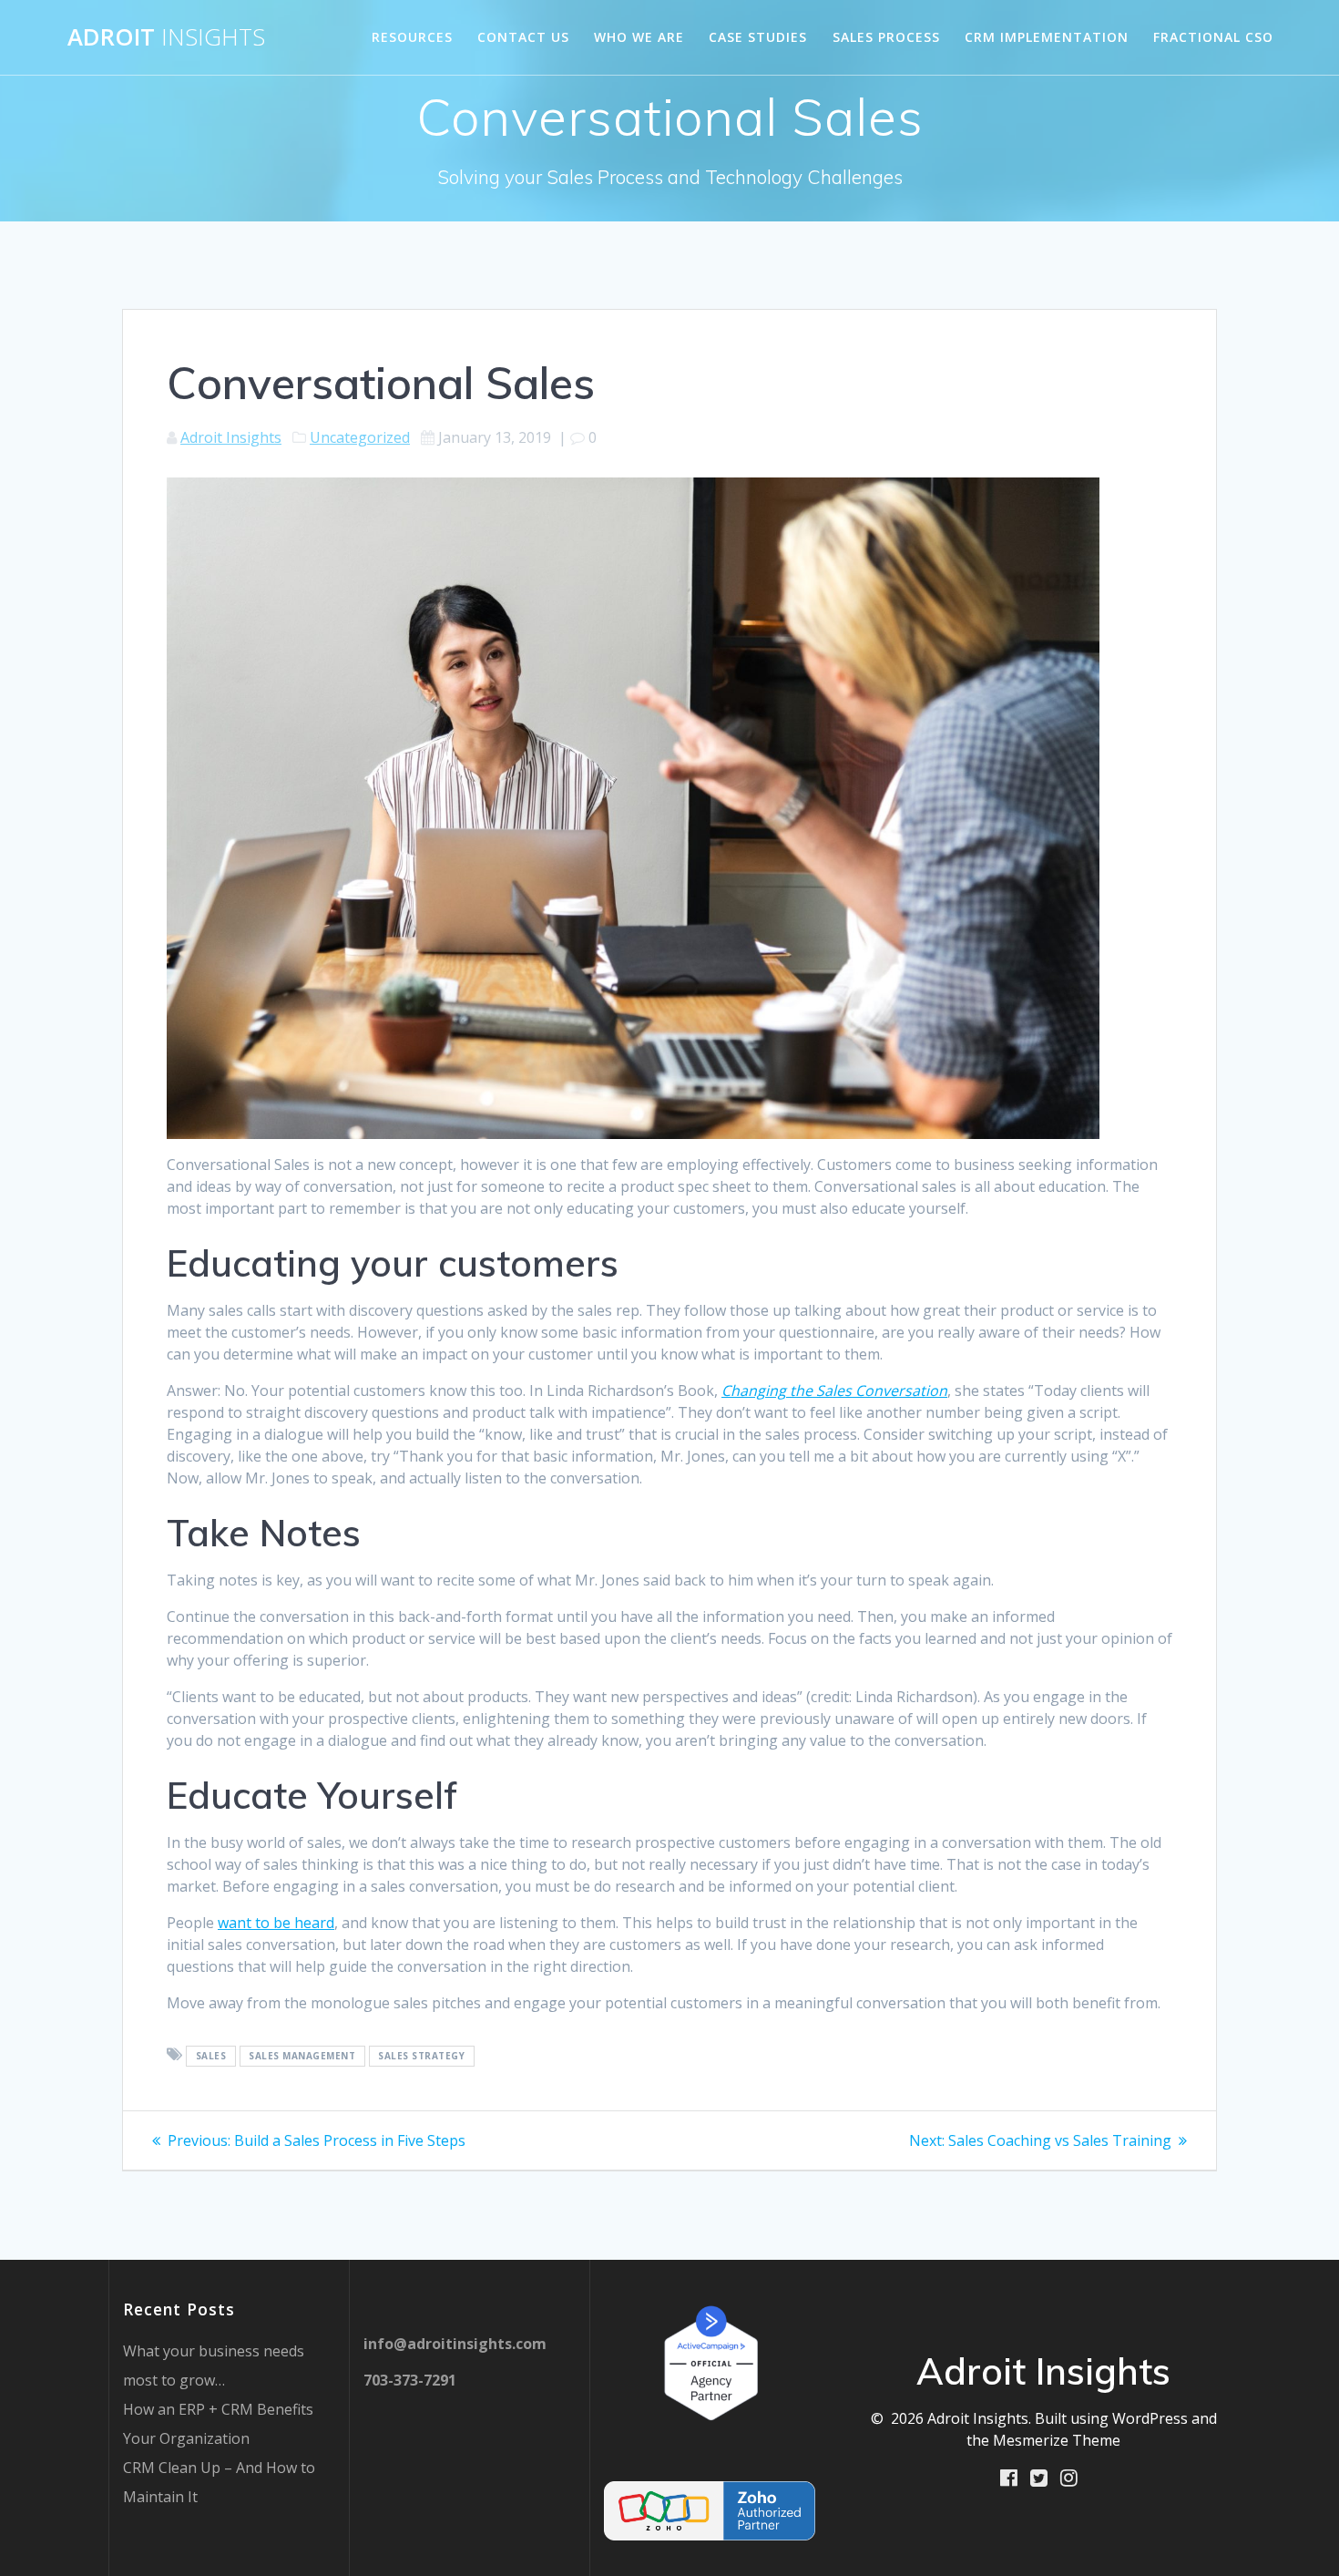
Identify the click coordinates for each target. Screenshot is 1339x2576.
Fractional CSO (1213, 37)
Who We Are (639, 37)
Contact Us (523, 37)
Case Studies (758, 37)
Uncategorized (360, 437)
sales (211, 2056)
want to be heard (276, 1923)
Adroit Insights (231, 437)
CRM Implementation (1047, 37)
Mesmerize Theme (1057, 2440)
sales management (302, 2056)
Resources (412, 37)
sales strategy (421, 2056)
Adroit (166, 37)
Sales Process (886, 37)
